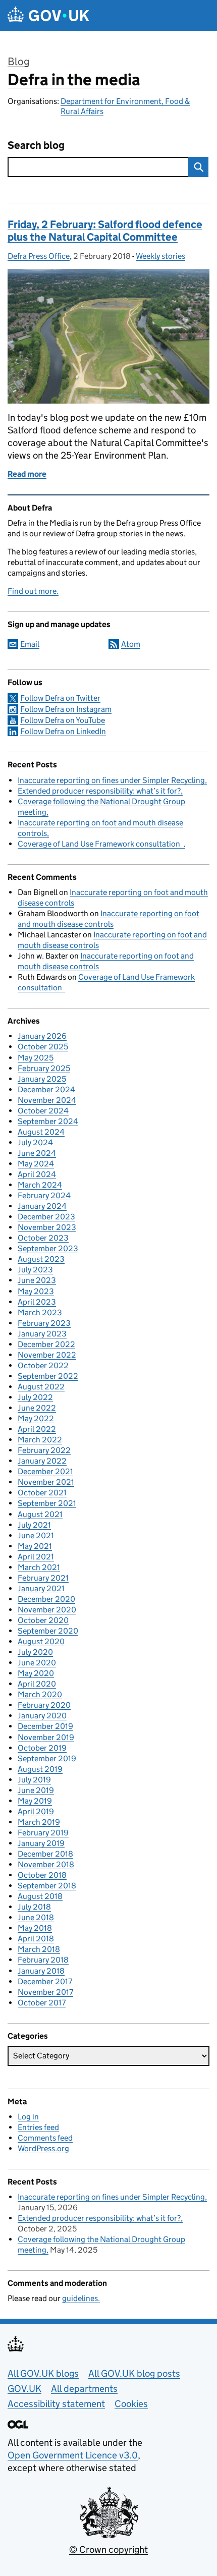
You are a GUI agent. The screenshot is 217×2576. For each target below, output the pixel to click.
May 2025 (36, 1058)
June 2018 (36, 1917)
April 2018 (36, 1939)
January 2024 (42, 1206)
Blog (18, 62)
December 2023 (46, 1217)
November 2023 (47, 1227)
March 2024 (40, 1185)
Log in (28, 2117)
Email (30, 644)
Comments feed (45, 2138)
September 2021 (47, 1503)
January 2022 (42, 1461)
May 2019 (35, 1801)
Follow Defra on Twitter (60, 698)
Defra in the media (74, 80)
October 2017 (42, 2003)
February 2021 (43, 1578)
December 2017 (45, 1981)
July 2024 (35, 1142)
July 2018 (34, 1907)
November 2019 (46, 1737)
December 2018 (45, 1854)
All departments (84, 2389)
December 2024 (46, 1089)
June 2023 (37, 1280)
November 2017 (45, 1992)
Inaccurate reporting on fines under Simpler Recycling (111, 780)
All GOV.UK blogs (43, 2373)
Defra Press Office (39, 256)
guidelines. (81, 2298)
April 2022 (37, 1429)
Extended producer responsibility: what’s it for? (99, 791)
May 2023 (36, 1291)
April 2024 (37, 1174)
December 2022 (46, 1344)
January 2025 (42, 1079)
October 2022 (43, 1365)
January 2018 (41, 1971)
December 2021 (45, 1471)
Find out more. (33, 591)
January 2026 (42, 1036)
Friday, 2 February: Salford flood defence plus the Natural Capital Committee (105, 231)
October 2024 (43, 1111)
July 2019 (34, 1780)
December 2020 (46, 1599)
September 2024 (48, 1121)
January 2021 (41, 1588)
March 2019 (39, 1822)
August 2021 (40, 1514)
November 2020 (47, 1610)
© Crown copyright (108, 2550)
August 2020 (41, 1641)
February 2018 (43, 1960)
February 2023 (44, 1323)
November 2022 (47, 1355)
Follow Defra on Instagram (66, 709)
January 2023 (42, 1334)
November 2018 (46, 1864)
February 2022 (44, 1450)
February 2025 (44, 1068)
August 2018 (40, 1896)
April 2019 (36, 1811)
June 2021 (36, 1535)
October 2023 (43, 1238)
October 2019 (42, 1748)
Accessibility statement (56, 2404)
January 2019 (41, 1843)
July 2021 (34, 1525)
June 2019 (36, 1790)
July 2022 (35, 1397)
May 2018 (35, 1928)
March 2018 (39, 1949)
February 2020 (44, 1705)
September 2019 (47, 1758)
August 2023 (41, 1259)
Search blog (36, 146)
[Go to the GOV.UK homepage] (48, 15)
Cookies (131, 2404)
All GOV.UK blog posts (134, 2373)
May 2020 (36, 1673)
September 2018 (47, 1886)
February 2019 (43, 1833)
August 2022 (41, 1387)
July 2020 (35, 1652)
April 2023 (37, 1302)
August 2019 (40, 1769)
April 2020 (37, 1684)
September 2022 (48, 1376)
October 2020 (43, 1620)
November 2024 (47, 1100)
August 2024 (41, 1132)
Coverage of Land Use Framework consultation (100, 844)
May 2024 (36, 1164)
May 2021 (35, 1546)
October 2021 (42, 1493)
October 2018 (42, 1875)
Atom (131, 644)
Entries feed (38, 2127)
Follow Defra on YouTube (63, 720)
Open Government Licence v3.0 (73, 2455)
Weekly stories (160, 256)
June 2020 (37, 1663)
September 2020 (48, 1631)
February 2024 (44, 1195)
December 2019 (45, 1726)
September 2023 (48, 1248)
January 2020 (42, 1716)
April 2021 (36, 1557)
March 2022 (40, 1440)
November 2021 (46, 1482)
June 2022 (37, 1408)
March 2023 (40, 1312)
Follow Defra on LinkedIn (63, 731)
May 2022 (36, 1418)
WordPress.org (43, 2148)
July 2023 (35, 1270)
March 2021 (39, 1567)
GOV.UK (24, 2389)
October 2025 (43, 1047)
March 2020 (40, 1694)
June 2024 (37, 1153)
